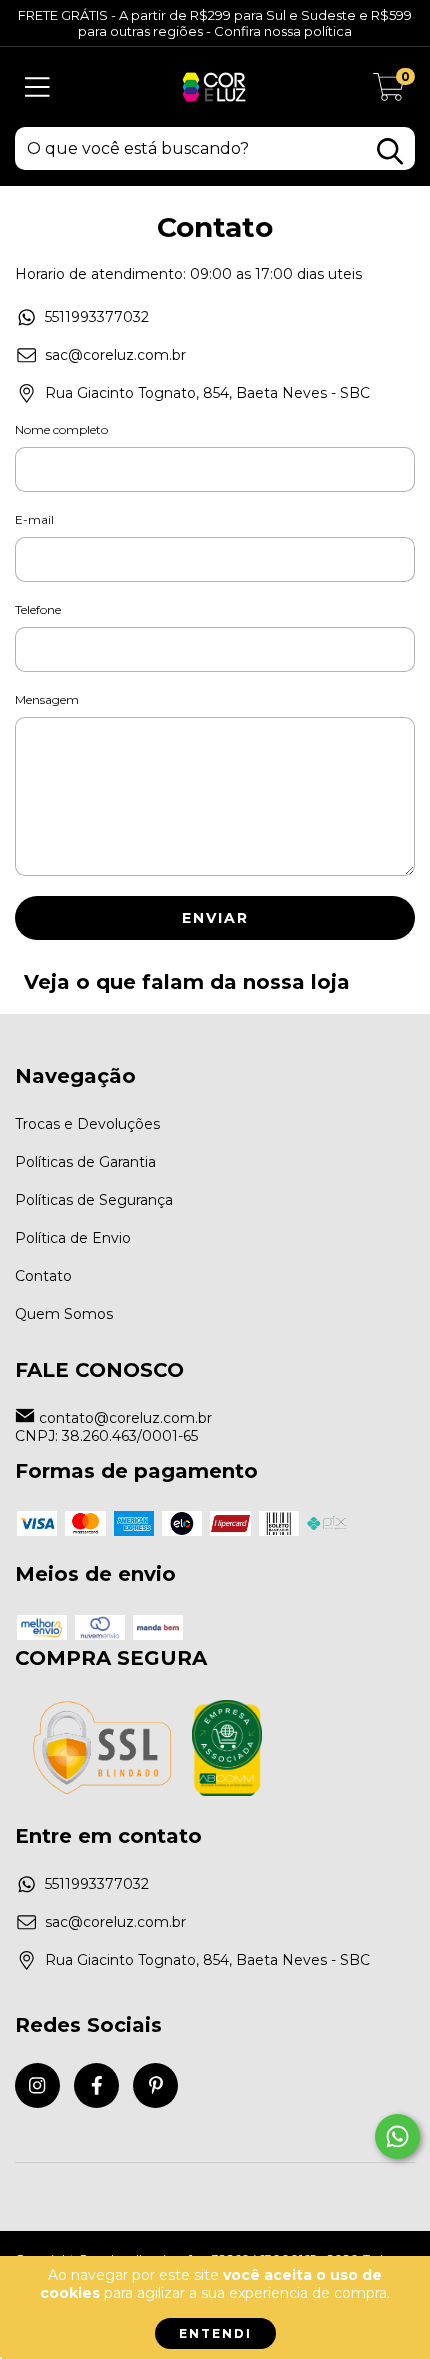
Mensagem (47, 699)
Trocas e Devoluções (87, 1124)
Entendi (215, 2333)
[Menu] (37, 87)
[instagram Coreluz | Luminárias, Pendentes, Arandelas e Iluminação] (37, 2085)
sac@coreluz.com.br (115, 355)
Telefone (38, 609)
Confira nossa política (283, 31)
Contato (43, 1276)
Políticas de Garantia (85, 1162)
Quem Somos (64, 1314)
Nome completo (61, 429)
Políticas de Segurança (94, 1200)
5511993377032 (97, 317)
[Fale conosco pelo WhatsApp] (397, 2136)
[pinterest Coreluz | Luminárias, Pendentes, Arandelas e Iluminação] (155, 2085)
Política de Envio (73, 1238)
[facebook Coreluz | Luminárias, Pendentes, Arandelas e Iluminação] (96, 2085)
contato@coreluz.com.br (125, 1418)
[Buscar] (390, 151)
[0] (389, 92)
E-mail (34, 519)
